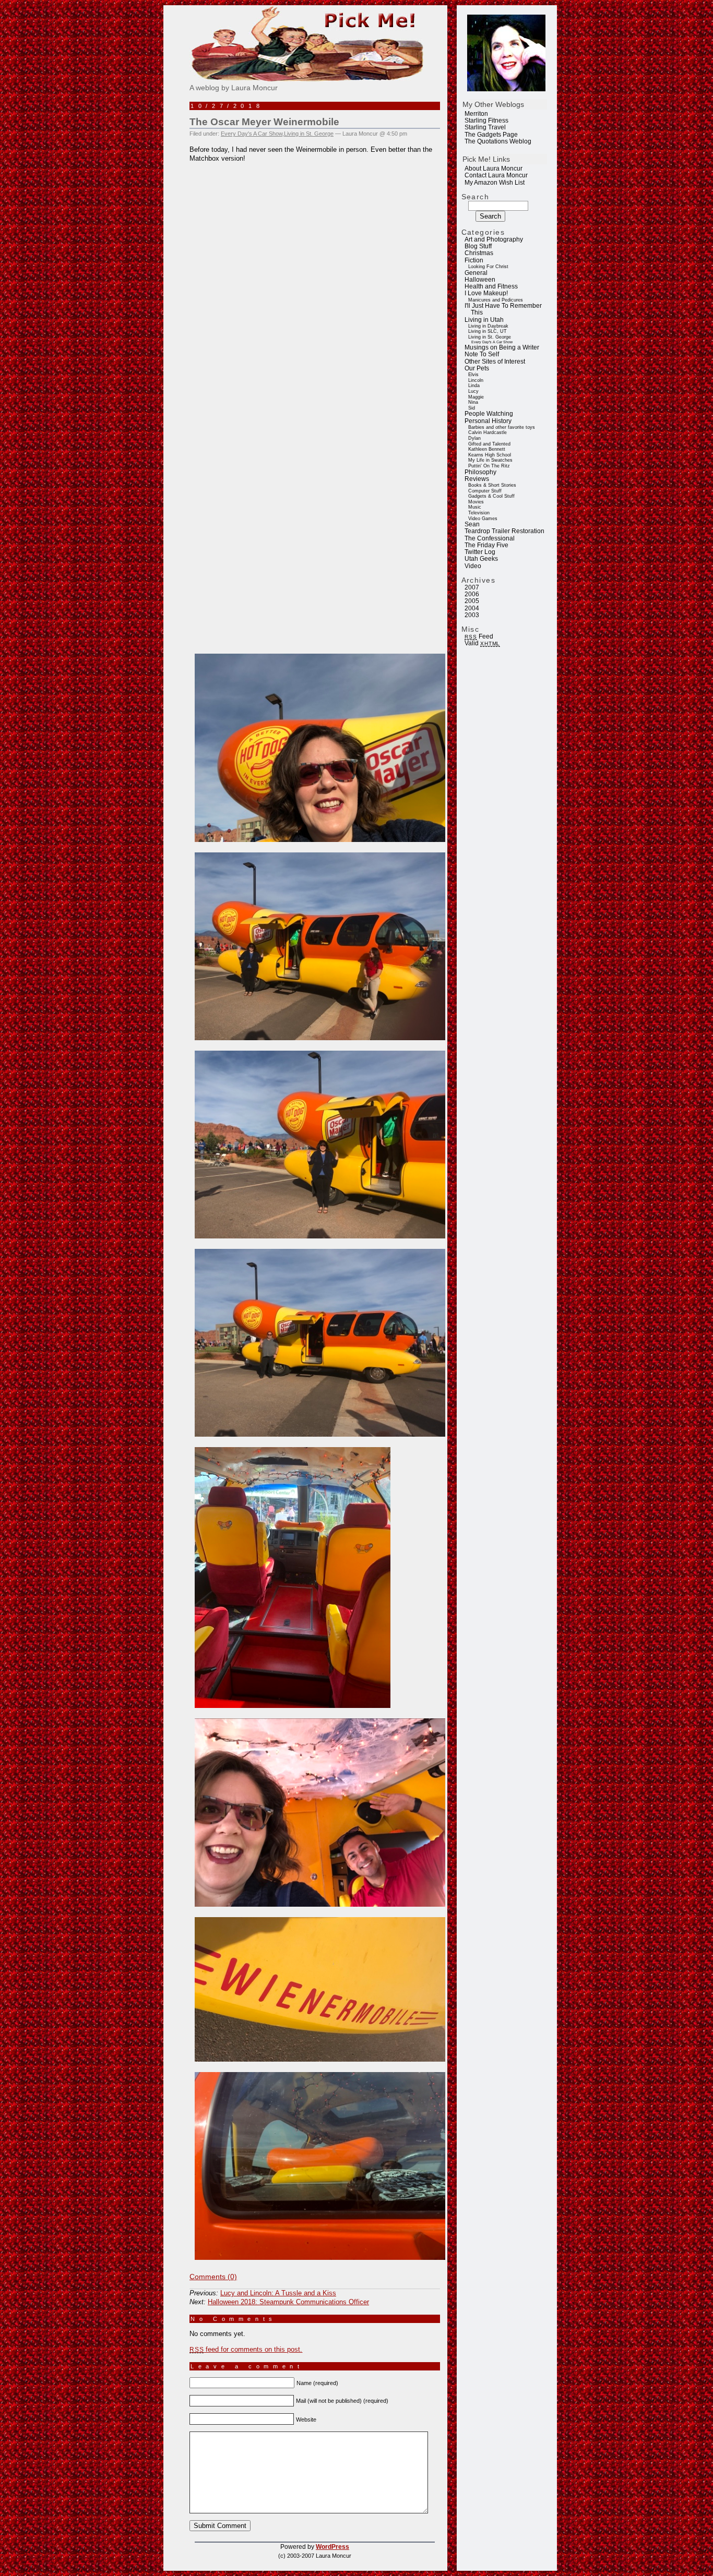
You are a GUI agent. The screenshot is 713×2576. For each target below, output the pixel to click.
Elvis (473, 375)
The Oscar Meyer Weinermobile (264, 122)
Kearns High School (490, 455)
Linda (474, 386)
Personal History (488, 421)
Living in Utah (484, 320)
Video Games (483, 519)
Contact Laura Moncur (496, 175)
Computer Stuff (485, 491)
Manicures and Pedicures (496, 300)
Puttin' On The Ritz (489, 466)
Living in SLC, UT (488, 331)
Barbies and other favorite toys (502, 427)
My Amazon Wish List (495, 183)
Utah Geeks (481, 559)
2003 (472, 615)
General (476, 273)
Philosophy (480, 472)
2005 (472, 601)
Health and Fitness (491, 286)
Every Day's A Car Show (492, 342)
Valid (482, 643)
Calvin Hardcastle (488, 432)
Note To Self (482, 354)
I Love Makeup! (486, 293)
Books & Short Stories (492, 485)
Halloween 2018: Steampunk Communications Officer (288, 2302)
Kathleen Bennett (487, 449)
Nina (473, 402)
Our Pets (477, 368)
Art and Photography (494, 239)
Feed (479, 636)
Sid (472, 408)
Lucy (473, 391)
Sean (472, 524)
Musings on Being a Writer (502, 347)
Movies (476, 502)
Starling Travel (485, 127)
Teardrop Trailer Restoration (504, 531)
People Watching (489, 414)
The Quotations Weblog (498, 141)
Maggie (476, 397)
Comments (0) (213, 2277)
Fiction (474, 260)
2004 (472, 608)
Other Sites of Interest (495, 362)
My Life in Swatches (490, 460)
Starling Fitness (486, 121)
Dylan (474, 438)
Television (479, 513)
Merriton (476, 114)
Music (475, 507)
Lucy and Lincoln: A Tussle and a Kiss (278, 2293)
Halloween (480, 280)
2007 (472, 587)
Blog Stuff (478, 246)
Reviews (477, 479)
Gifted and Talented (489, 444)
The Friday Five (486, 545)
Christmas (479, 253)
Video (473, 566)
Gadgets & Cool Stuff (491, 496)
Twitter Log (480, 552)
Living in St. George (490, 337)
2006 (472, 594)
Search (476, 197)
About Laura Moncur (494, 168)
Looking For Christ (488, 267)
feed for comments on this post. (246, 2349)
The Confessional (490, 538)
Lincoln (476, 380)
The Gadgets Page (491, 135)
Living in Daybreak (488, 326)
